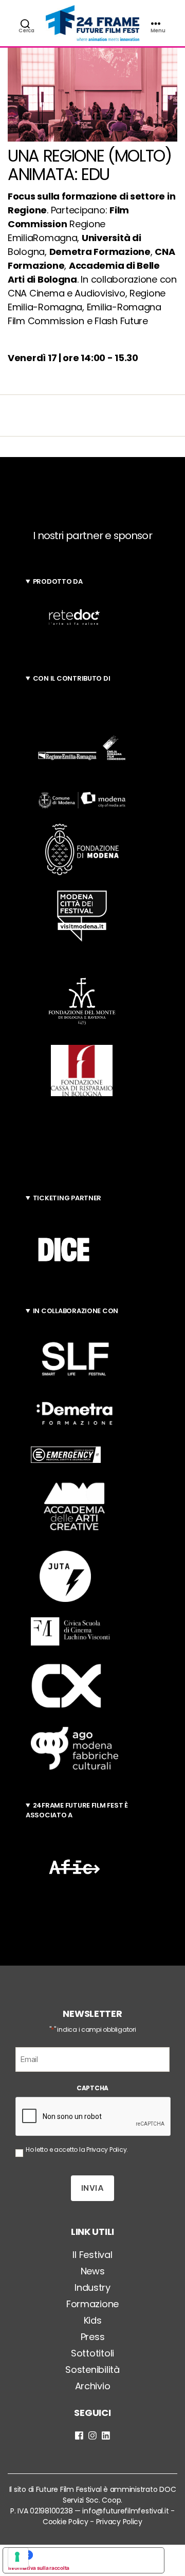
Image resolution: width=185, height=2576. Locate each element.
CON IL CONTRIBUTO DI (72, 678)
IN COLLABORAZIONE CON (76, 1311)
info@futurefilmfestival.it (125, 2511)
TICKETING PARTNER (67, 1198)
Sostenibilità (92, 2370)
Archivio (93, 2386)
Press (93, 2337)
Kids (93, 2320)
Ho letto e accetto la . (77, 2149)
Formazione (92, 2304)
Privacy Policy (106, 2149)
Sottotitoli (92, 2353)
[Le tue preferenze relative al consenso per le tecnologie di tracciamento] (18, 2558)
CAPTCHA (92, 2088)
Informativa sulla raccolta (39, 2568)
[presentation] (94, 2117)
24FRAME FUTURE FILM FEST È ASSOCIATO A (77, 1810)
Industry (92, 2287)
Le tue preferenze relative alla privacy (94, 2555)
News (93, 2271)
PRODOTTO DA (58, 581)
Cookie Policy (66, 2522)
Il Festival (92, 2255)
